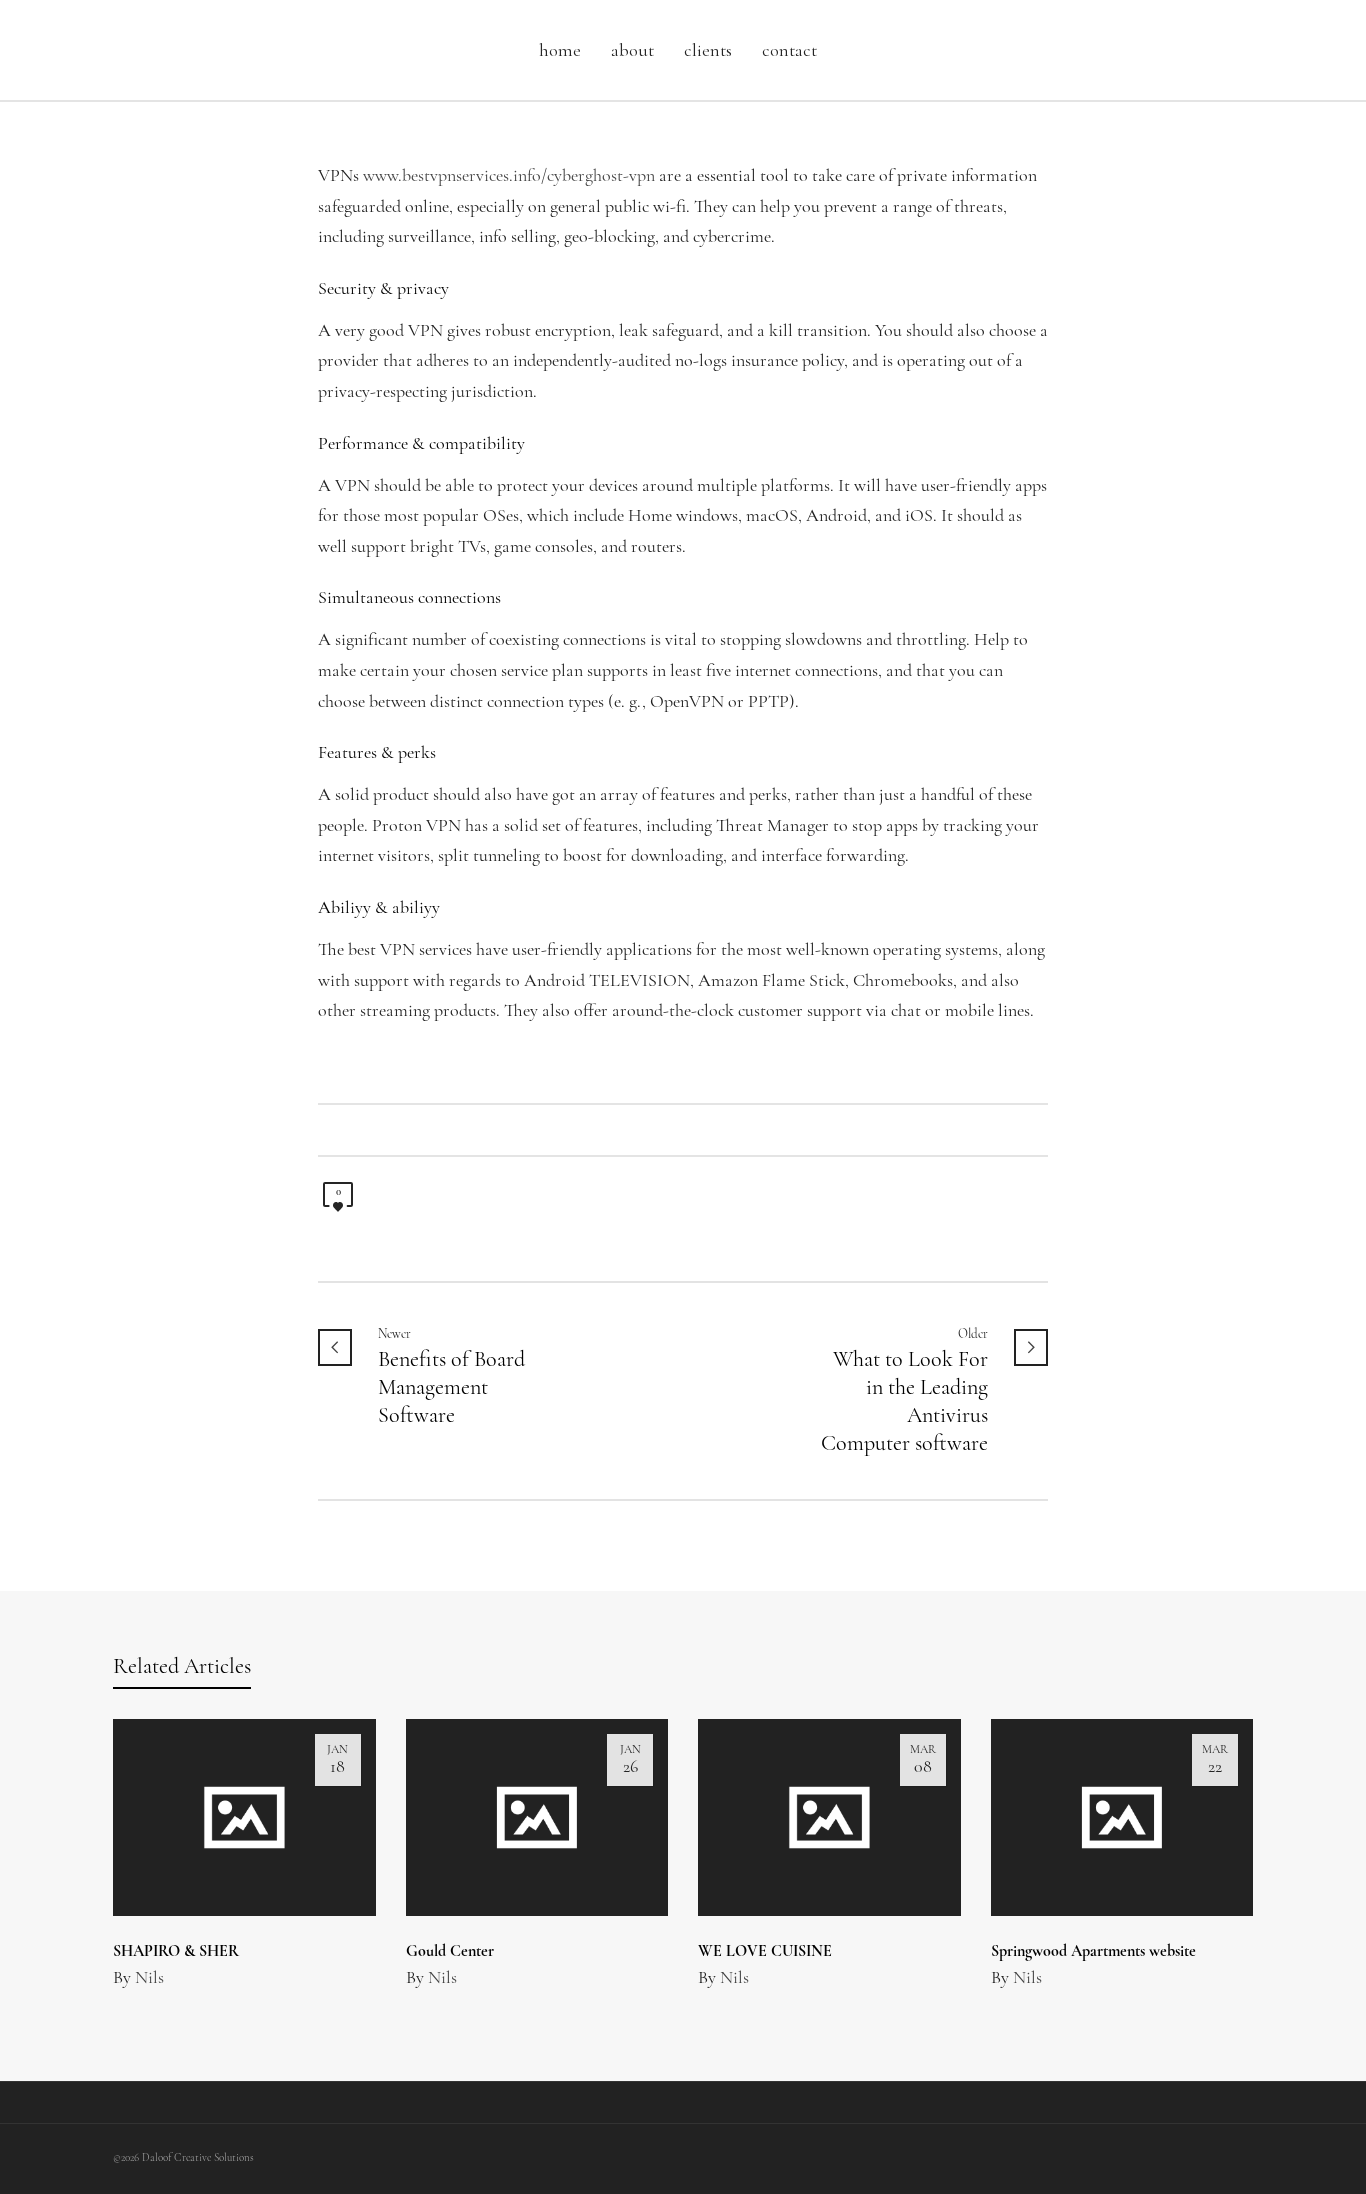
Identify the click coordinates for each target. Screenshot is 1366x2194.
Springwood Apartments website (1093, 1952)
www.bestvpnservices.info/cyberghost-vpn (509, 177)
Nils (149, 1979)
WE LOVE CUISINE (765, 1952)
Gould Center (450, 1952)
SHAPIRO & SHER (176, 1952)
